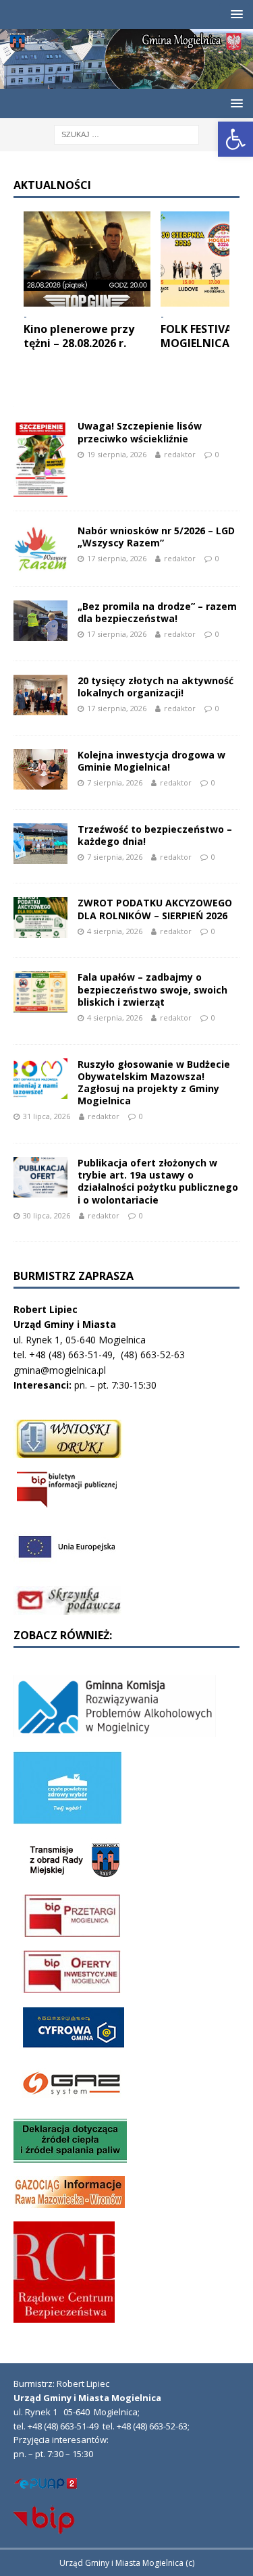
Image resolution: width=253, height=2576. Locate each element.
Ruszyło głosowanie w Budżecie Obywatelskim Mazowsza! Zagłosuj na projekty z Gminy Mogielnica (154, 1083)
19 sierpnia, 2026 (117, 454)
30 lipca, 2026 (47, 1215)
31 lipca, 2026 (47, 1116)
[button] (235, 139)
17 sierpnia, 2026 (117, 558)
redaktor (180, 454)
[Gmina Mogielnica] (126, 81)
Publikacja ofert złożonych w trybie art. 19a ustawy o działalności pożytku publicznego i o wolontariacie (158, 1181)
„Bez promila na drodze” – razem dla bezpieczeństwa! (157, 612)
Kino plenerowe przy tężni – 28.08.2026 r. (79, 336)
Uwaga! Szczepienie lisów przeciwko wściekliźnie (140, 432)
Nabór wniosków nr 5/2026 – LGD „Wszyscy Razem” (156, 537)
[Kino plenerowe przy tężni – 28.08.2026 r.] (87, 259)
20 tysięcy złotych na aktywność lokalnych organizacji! (156, 687)
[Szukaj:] (126, 133)
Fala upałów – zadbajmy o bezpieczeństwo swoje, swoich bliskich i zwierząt (152, 989)
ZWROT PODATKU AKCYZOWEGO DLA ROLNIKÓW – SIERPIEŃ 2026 (155, 909)
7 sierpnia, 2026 (115, 782)
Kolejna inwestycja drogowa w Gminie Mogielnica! (151, 761)
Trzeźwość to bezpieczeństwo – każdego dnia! (155, 835)
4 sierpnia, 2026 (115, 931)
